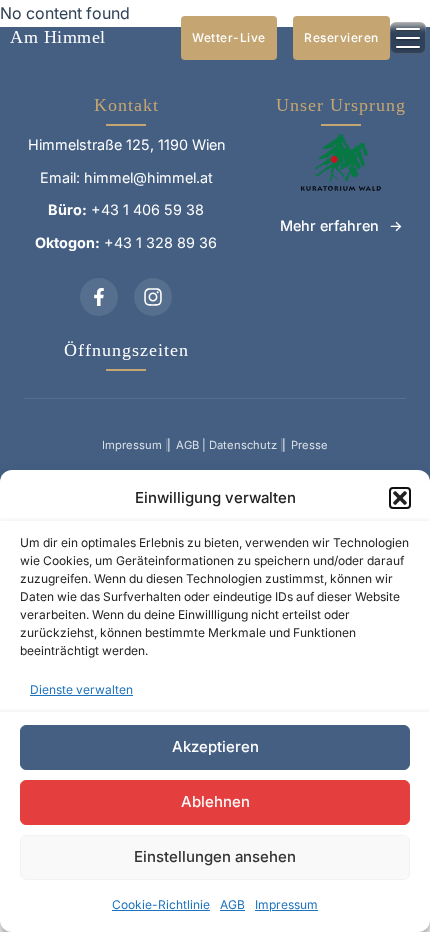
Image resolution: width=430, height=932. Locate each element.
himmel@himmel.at (148, 177)
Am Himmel (58, 37)
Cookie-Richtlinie (161, 904)
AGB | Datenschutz (226, 445)
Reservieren (341, 37)
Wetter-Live (229, 37)
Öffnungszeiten (126, 350)
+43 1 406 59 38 (147, 209)
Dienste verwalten (81, 689)
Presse (309, 445)
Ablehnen (215, 801)
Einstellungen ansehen (215, 856)
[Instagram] (153, 297)
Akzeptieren (215, 746)
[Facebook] (99, 297)
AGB (232, 904)
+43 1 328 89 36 (160, 242)
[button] (400, 498)
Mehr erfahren (329, 225)
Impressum (286, 904)
